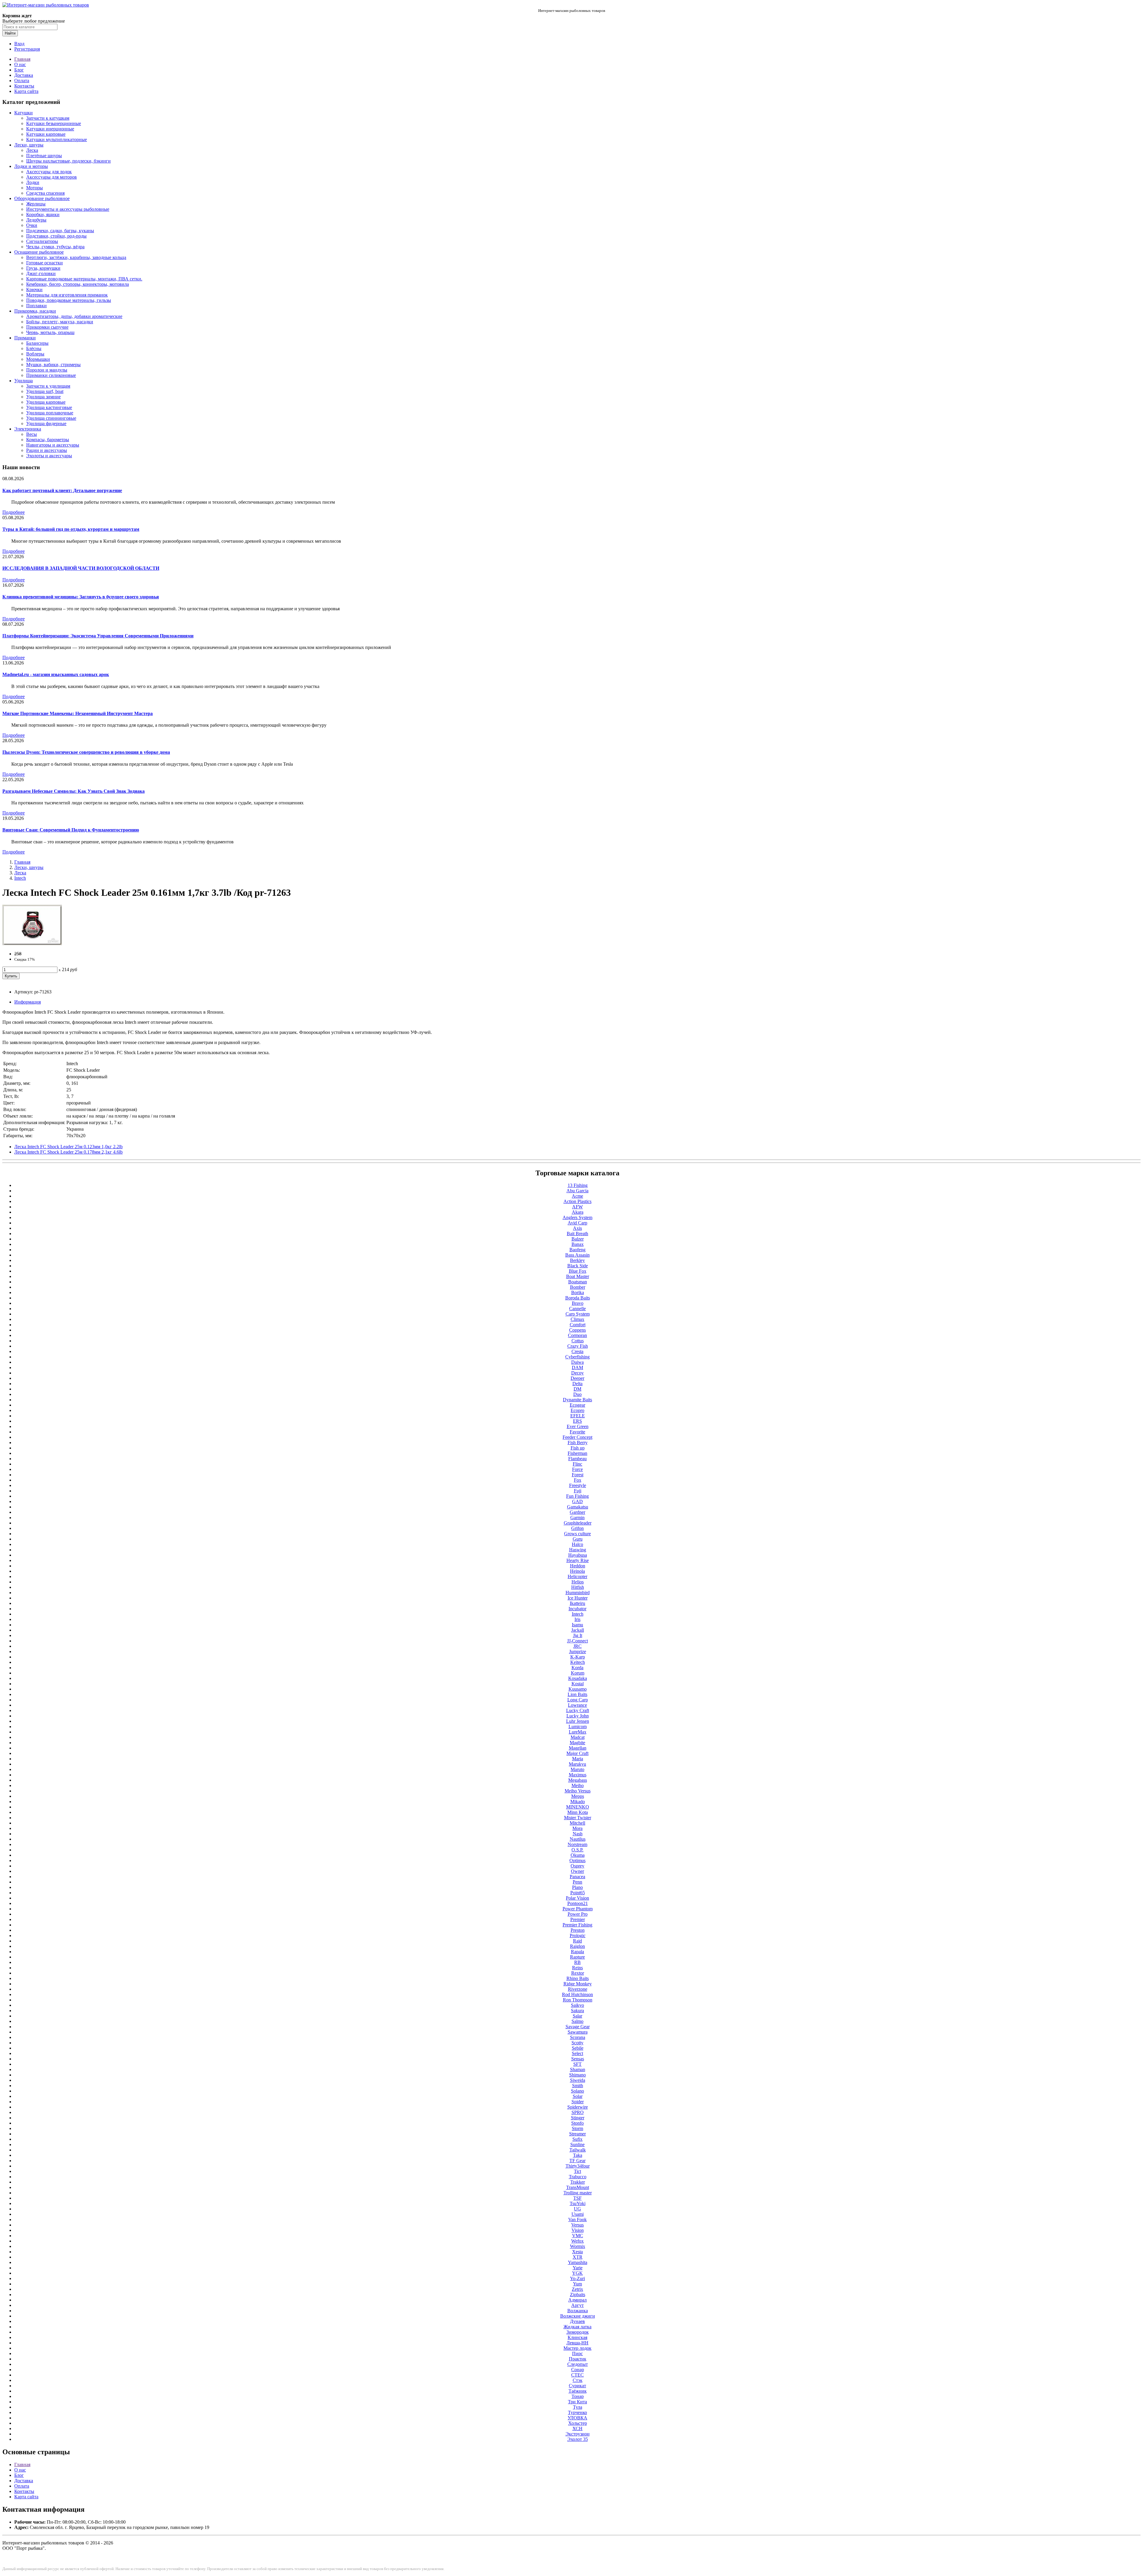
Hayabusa (578, 1555)
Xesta (577, 2252)
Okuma (578, 1855)
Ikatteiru (577, 1603)
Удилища (24, 381)
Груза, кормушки (43, 268)
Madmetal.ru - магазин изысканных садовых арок (56, 674)
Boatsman (578, 1282)
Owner (577, 1871)
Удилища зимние (43, 397)
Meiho (578, 1785)
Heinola (577, 1571)
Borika (578, 1292)
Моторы (35, 188)
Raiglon (577, 1946)
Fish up (578, 1448)
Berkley (577, 1260)
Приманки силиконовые (51, 375)
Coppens (577, 1330)
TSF (577, 2198)
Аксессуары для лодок (49, 172)
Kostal (578, 1684)
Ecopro (577, 1410)
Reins (577, 1968)
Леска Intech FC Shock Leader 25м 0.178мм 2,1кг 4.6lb (68, 1152)
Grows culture (577, 1534)
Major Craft (577, 1753)
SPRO (578, 2112)
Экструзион (578, 2434)
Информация (28, 1002)
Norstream (577, 1844)
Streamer (577, 2134)
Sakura (577, 2011)
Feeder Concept (577, 1437)
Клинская (577, 2337)
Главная (22, 59)
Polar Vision (577, 1898)
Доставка (24, 75)
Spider (578, 2102)
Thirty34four (578, 2166)
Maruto (577, 1769)
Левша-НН (577, 2343)
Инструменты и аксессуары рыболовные (68, 209)
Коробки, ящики (43, 214)
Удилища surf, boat (45, 391)
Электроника (28, 429)
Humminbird (578, 1593)
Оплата (22, 81)
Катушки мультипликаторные (57, 139)
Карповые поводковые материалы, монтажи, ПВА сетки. (84, 279)
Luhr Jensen (578, 1721)
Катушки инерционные (50, 129)
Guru (578, 1539)
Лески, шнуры (29, 145)
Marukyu (577, 1764)
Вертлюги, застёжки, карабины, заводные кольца (76, 257)
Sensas (578, 2059)
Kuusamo (578, 1689)
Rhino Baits (578, 1978)
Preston (578, 1930)
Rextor (578, 1973)
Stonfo (577, 2123)
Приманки (25, 338)
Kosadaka (578, 1678)
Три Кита (577, 2402)
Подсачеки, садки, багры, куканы (60, 231)
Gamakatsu (578, 1507)
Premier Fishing (577, 1925)
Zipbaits (578, 2295)
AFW (577, 1207)
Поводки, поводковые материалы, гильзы (69, 300)
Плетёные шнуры (44, 156)
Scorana (578, 2037)
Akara (578, 1212)
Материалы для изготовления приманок (67, 295)
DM (577, 1389)
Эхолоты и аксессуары (49, 456)
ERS (577, 1421)
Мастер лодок (577, 2348)
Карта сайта (26, 91)
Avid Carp (577, 1223)
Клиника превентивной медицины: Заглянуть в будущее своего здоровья (81, 597)
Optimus (577, 1860)
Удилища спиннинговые (51, 418)
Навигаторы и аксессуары (53, 445)
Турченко (577, 2412)
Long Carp (578, 1700)
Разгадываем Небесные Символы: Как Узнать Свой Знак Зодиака (74, 791)
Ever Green (578, 1426)
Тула (578, 2407)
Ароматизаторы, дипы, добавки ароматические (74, 316)
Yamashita (578, 2262)
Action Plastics (577, 1201)
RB (577, 1962)
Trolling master (578, 2193)
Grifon (577, 1528)
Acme (577, 1196)
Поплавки (36, 306)
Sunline (577, 2144)
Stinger (578, 2118)
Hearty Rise (578, 1560)
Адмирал (577, 2300)
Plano (577, 1887)
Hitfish (578, 1587)
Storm (577, 2128)
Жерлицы (36, 204)
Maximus (578, 1775)
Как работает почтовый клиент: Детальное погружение (62, 490)
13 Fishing (578, 1185)
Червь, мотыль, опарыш (50, 332)
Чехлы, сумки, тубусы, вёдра (55, 247)
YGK (577, 2273)
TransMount (578, 2187)
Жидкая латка (577, 2327)
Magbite (577, 1743)
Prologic (578, 1935)
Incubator (577, 1609)
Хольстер (578, 2423)
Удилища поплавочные (50, 413)
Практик (578, 2359)
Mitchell (577, 1823)
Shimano (577, 2075)
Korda (577, 1668)
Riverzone (578, 1989)
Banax (578, 1244)
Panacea (577, 1877)
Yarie (578, 2268)
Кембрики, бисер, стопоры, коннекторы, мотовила (78, 284)
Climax (577, 1319)
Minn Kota (578, 1812)
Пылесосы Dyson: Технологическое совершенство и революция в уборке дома (86, 752)
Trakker (578, 2182)
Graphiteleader (578, 1523)
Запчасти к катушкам (48, 118)
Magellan (578, 1748)
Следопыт (578, 2364)
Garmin (577, 1518)
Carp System (578, 1314)
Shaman (578, 2069)
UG (577, 2209)
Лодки (33, 182)
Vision (578, 2230)
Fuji (578, 1491)
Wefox (577, 2241)
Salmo (577, 2021)
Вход (19, 44)
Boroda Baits (578, 1298)
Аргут (577, 2305)
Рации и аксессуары (47, 450)
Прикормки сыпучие (47, 327)
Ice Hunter (578, 1598)
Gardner (577, 1512)
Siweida (578, 2080)
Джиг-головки (41, 273)
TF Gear (577, 2161)
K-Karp (578, 1657)
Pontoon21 (578, 1903)
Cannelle (577, 1309)
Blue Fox (578, 1271)
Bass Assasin (577, 1255)
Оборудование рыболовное (42, 198)
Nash (578, 1834)
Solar (578, 2096)
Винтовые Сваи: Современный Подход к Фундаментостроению (71, 830)
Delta (577, 1384)
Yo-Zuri (577, 2278)
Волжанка (578, 2311)
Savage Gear (578, 2027)
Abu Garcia (577, 1191)
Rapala (577, 1952)
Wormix (578, 2246)
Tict (577, 2171)
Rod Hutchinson (577, 1994)
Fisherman (577, 1453)
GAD (577, 1501)
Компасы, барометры (48, 440)
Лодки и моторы (31, 166)
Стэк (578, 2380)
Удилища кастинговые (49, 407)
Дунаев (577, 2321)
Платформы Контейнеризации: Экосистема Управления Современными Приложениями (98, 636)
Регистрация (27, 49)
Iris (577, 1619)
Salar (577, 2016)
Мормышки (38, 359)
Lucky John (578, 1716)
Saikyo (577, 2005)
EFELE (578, 1416)
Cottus (578, 1341)
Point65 (578, 1893)
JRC (577, 1646)
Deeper (577, 1378)
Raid (577, 1941)
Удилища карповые (46, 402)
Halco (577, 1544)
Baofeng (577, 1250)
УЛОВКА (577, 2418)
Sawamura (578, 2032)
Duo (577, 1394)
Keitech (578, 1662)
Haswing (578, 1550)
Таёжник (578, 2391)
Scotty (577, 2043)
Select (577, 2053)
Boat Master (578, 1276)
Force (577, 1469)
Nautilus (578, 1839)
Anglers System (577, 1217)
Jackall (578, 1630)
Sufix (577, 2139)
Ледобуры (36, 220)
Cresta (577, 1351)
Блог (19, 70)
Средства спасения (45, 193)
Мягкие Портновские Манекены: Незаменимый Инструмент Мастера (78, 713)
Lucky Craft (578, 1710)
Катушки (24, 113)
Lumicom (578, 1727)
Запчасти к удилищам (48, 386)
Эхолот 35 (578, 2439)
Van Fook (577, 2220)
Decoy (577, 1373)
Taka (578, 2155)
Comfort (578, 1325)
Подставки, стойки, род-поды (56, 236)
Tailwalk (578, 2150)
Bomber (578, 1287)
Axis (577, 1228)
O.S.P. (577, 1850)
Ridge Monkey (578, 1984)
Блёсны (34, 348)
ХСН (577, 2428)
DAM (577, 1367)
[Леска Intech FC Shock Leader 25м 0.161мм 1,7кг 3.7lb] (32, 944)
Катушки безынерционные (54, 123)
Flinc (577, 1464)
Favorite (577, 1432)
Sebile (578, 2048)
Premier (578, 1919)
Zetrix (577, 2289)
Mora (577, 1828)
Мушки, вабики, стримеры (53, 365)
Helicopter (577, 1576)
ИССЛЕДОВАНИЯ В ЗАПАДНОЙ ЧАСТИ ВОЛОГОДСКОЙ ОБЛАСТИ (81, 568)
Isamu (577, 1625)
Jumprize (578, 1651)
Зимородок (578, 2332)
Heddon (578, 1566)
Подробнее (14, 512)
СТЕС (577, 2375)
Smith (578, 2086)
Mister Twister (578, 1818)
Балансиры (37, 343)
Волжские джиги (578, 2316)
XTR (578, 2257)
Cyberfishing (577, 1357)
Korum (578, 1673)
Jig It (578, 1635)
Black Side (578, 1266)
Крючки (34, 290)
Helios (578, 1582)
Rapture (577, 1957)
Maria (578, 1759)
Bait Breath (577, 1234)
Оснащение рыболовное (39, 252)
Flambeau (577, 1459)
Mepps (578, 1796)
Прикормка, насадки (35, 311)
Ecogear (577, 1405)
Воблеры (35, 354)
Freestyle (578, 1485)
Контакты (24, 86)
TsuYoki (578, 2203)
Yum (577, 2284)
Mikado (578, 1802)
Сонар (578, 2370)
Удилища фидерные (46, 423)
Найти (10, 33)
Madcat (578, 1737)
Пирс (577, 2353)
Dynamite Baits (577, 1400)
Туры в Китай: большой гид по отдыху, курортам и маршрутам (71, 529)
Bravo (578, 1303)
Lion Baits (577, 1694)
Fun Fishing (577, 1496)
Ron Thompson (578, 2000)
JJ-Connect (577, 1641)
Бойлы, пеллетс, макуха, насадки (60, 322)
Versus (577, 2225)
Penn (577, 1882)
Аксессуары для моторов (51, 177)
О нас (20, 64)
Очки (32, 225)
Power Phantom (578, 1909)
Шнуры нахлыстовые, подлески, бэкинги (68, 161)
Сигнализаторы (42, 241)
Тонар (578, 2396)
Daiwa (577, 1362)
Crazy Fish (578, 1346)
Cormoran (577, 1335)
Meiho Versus (578, 1791)
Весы (32, 434)
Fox (578, 1480)
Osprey (577, 1866)
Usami (578, 2214)
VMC (578, 2236)
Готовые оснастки (44, 263)
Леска (32, 150)
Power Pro (578, 1914)
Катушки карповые (46, 134)
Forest (578, 1475)
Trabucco (578, 2177)
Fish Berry (578, 1443)
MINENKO (578, 1807)
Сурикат (577, 2386)
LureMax (578, 1732)
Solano (577, 2091)
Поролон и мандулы (47, 370)
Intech (20, 878)
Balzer (578, 1239)
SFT (577, 2064)
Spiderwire (578, 2107)
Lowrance (577, 1705)
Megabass (578, 1780)
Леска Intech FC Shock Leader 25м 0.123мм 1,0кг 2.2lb (68, 1147)
